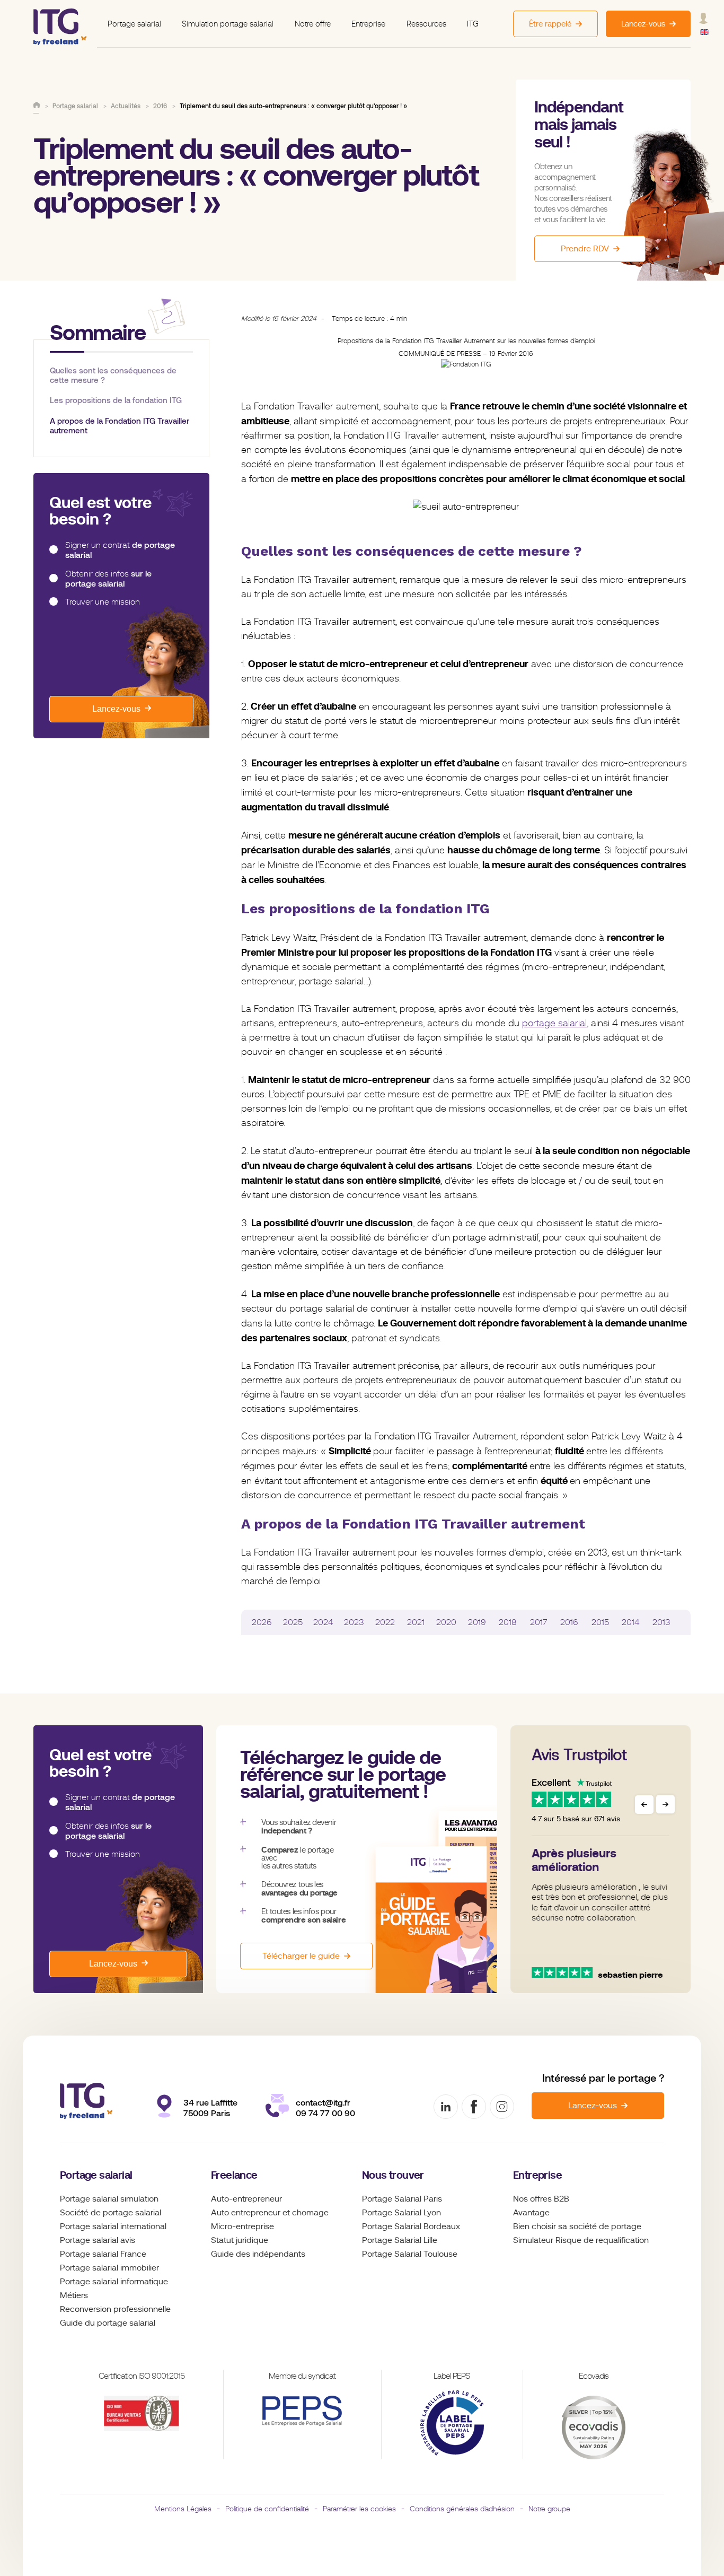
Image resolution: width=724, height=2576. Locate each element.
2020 (446, 1622)
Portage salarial (134, 24)
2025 (293, 1622)
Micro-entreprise (242, 2226)
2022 (385, 1622)
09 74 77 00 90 (325, 2113)
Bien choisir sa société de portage (577, 2226)
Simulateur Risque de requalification (581, 2240)
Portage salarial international (113, 2226)
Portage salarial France (103, 2254)
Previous (644, 1805)
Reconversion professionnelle (115, 2309)
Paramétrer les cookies (359, 2509)
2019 (477, 1622)
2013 (661, 1622)
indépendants (279, 2254)
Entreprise (368, 24)
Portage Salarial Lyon (401, 2213)
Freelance (234, 2175)
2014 (631, 1622)
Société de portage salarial (111, 2213)
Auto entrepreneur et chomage (270, 2213)
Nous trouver (393, 2175)
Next (665, 1805)
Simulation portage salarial (228, 24)
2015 (600, 1622)
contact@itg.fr (323, 2103)
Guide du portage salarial (108, 2323)
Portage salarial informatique (114, 2282)
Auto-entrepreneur (246, 2199)
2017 (538, 1622)
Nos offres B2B (541, 2199)
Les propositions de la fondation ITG (116, 401)
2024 (323, 1622)
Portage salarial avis (98, 2240)
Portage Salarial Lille (400, 2240)
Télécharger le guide (301, 1956)
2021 (416, 1622)
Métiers (74, 2295)
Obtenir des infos (108, 579)
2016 (569, 1622)
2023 (354, 1622)
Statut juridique (240, 2240)
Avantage (531, 2213)
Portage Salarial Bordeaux (411, 2226)
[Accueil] (37, 105)
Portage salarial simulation (109, 2199)
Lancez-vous (116, 709)
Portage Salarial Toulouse (410, 2254)
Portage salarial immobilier (109, 2268)
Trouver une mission (103, 602)
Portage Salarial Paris (402, 2199)
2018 (508, 1622)
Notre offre (313, 24)
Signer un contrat (120, 550)
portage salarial (554, 1023)
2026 (262, 1622)
